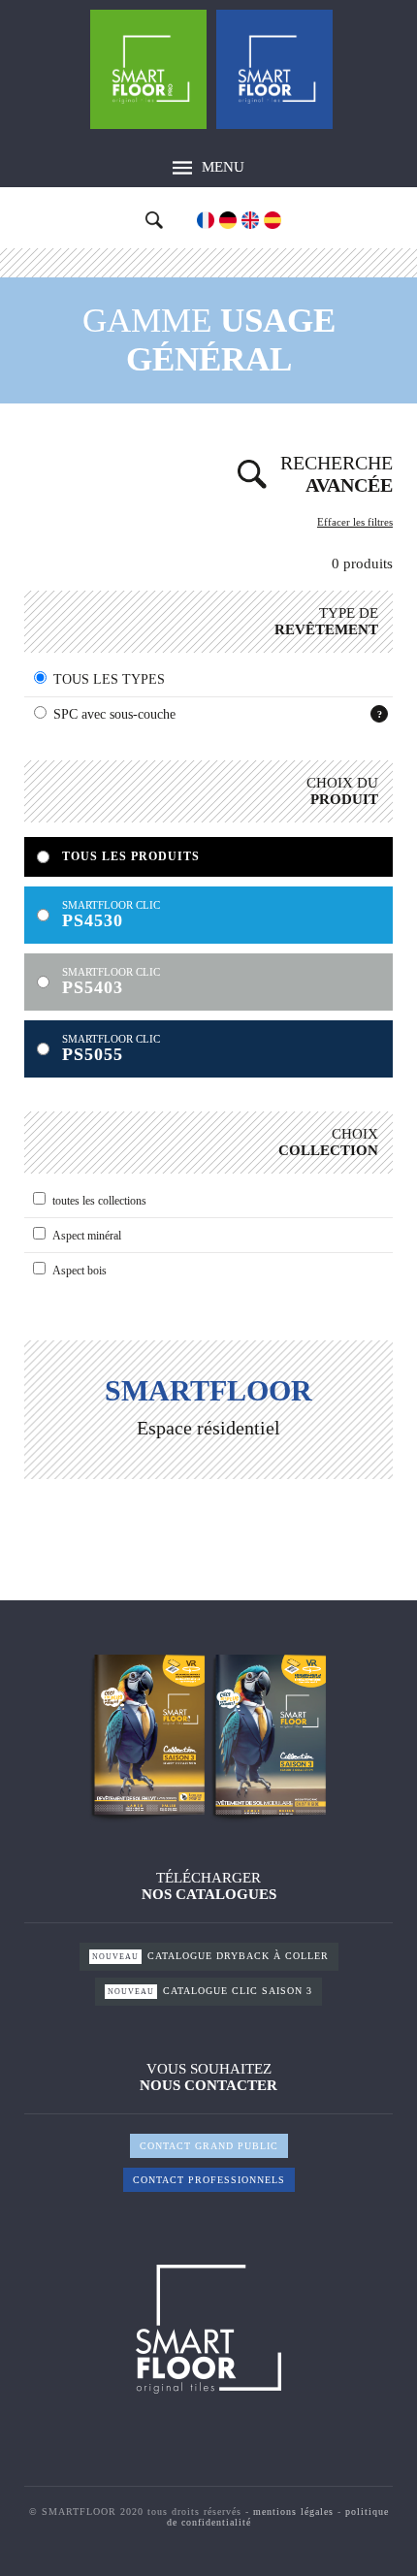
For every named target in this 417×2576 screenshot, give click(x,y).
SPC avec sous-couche (114, 714)
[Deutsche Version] (228, 220)
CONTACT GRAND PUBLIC (209, 2146)
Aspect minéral (87, 1236)
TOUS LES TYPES (109, 679)
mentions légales (293, 2512)
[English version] (250, 220)
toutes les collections (99, 1201)
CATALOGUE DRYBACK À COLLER (210, 1956)
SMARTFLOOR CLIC (111, 915)
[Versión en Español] (273, 220)
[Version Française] (206, 220)
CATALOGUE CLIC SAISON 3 (210, 1991)
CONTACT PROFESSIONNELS (209, 2180)
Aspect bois (80, 1271)
